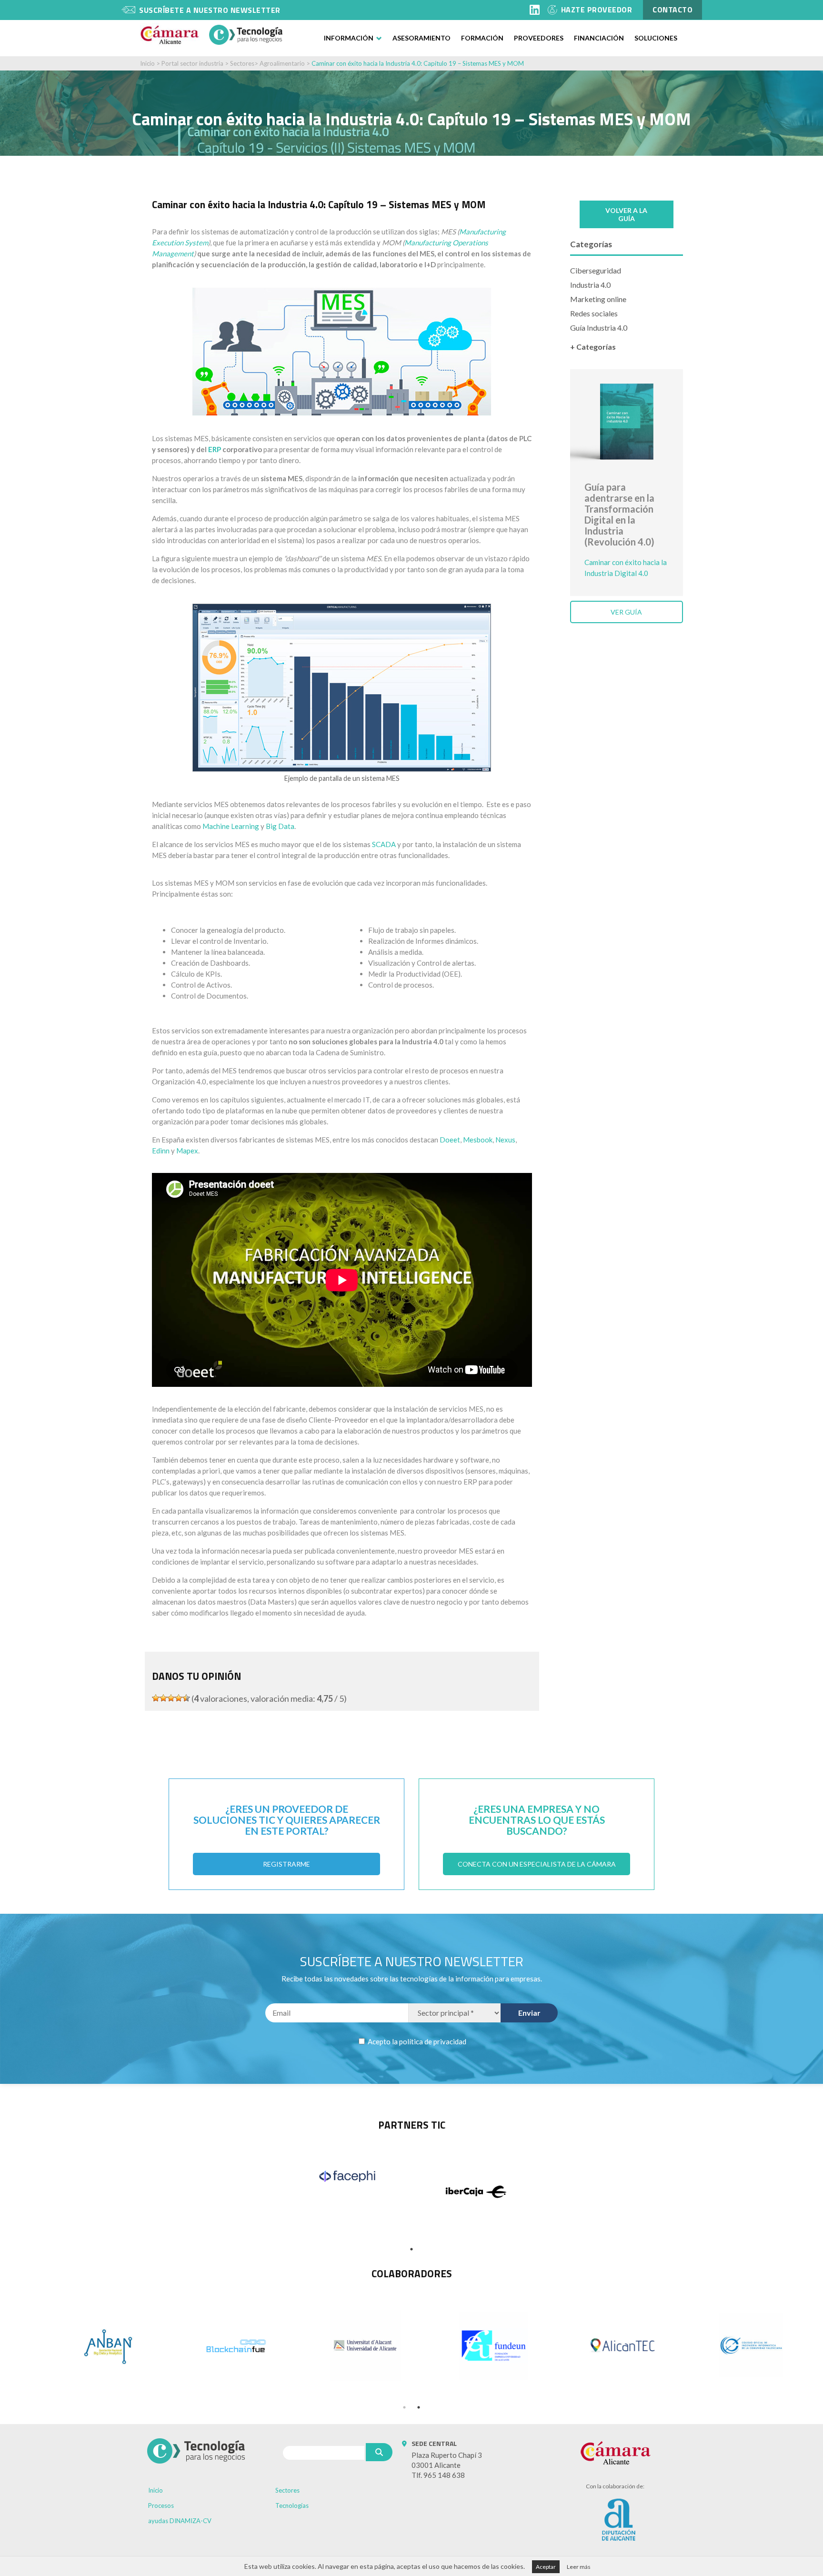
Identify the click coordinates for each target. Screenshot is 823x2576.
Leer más (579, 2567)
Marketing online (598, 299)
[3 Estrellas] (171, 1698)
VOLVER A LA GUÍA (626, 214)
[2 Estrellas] (163, 1698)
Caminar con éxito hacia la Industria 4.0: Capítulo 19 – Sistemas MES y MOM (418, 63)
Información (349, 38)
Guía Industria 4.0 (599, 328)
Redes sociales (594, 313)
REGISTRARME (286, 1864)
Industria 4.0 (590, 285)
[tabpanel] (347, 2176)
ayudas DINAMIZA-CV (180, 2521)
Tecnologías (292, 2505)
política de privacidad (433, 2041)
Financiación (599, 38)
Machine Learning (231, 826)
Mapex (187, 1151)
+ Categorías (593, 347)
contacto (672, 10)
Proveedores (539, 38)
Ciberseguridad (596, 270)
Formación (482, 38)
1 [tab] (411, 2249)
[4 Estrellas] (179, 1698)
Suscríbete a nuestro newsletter (210, 10)
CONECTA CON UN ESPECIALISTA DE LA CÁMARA (537, 1864)
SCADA (384, 844)
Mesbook (478, 1140)
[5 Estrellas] (186, 1698)
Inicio (147, 63)
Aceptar (546, 2567)
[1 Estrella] (156, 1698)
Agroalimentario (282, 63)
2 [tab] (419, 2407)
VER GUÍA (626, 612)
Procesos (161, 2505)
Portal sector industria (192, 63)
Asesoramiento (422, 38)
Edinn (161, 1151)
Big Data (280, 826)
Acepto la (416, 2041)
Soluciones (656, 38)
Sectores (242, 63)
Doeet (450, 1140)
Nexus (505, 1140)
